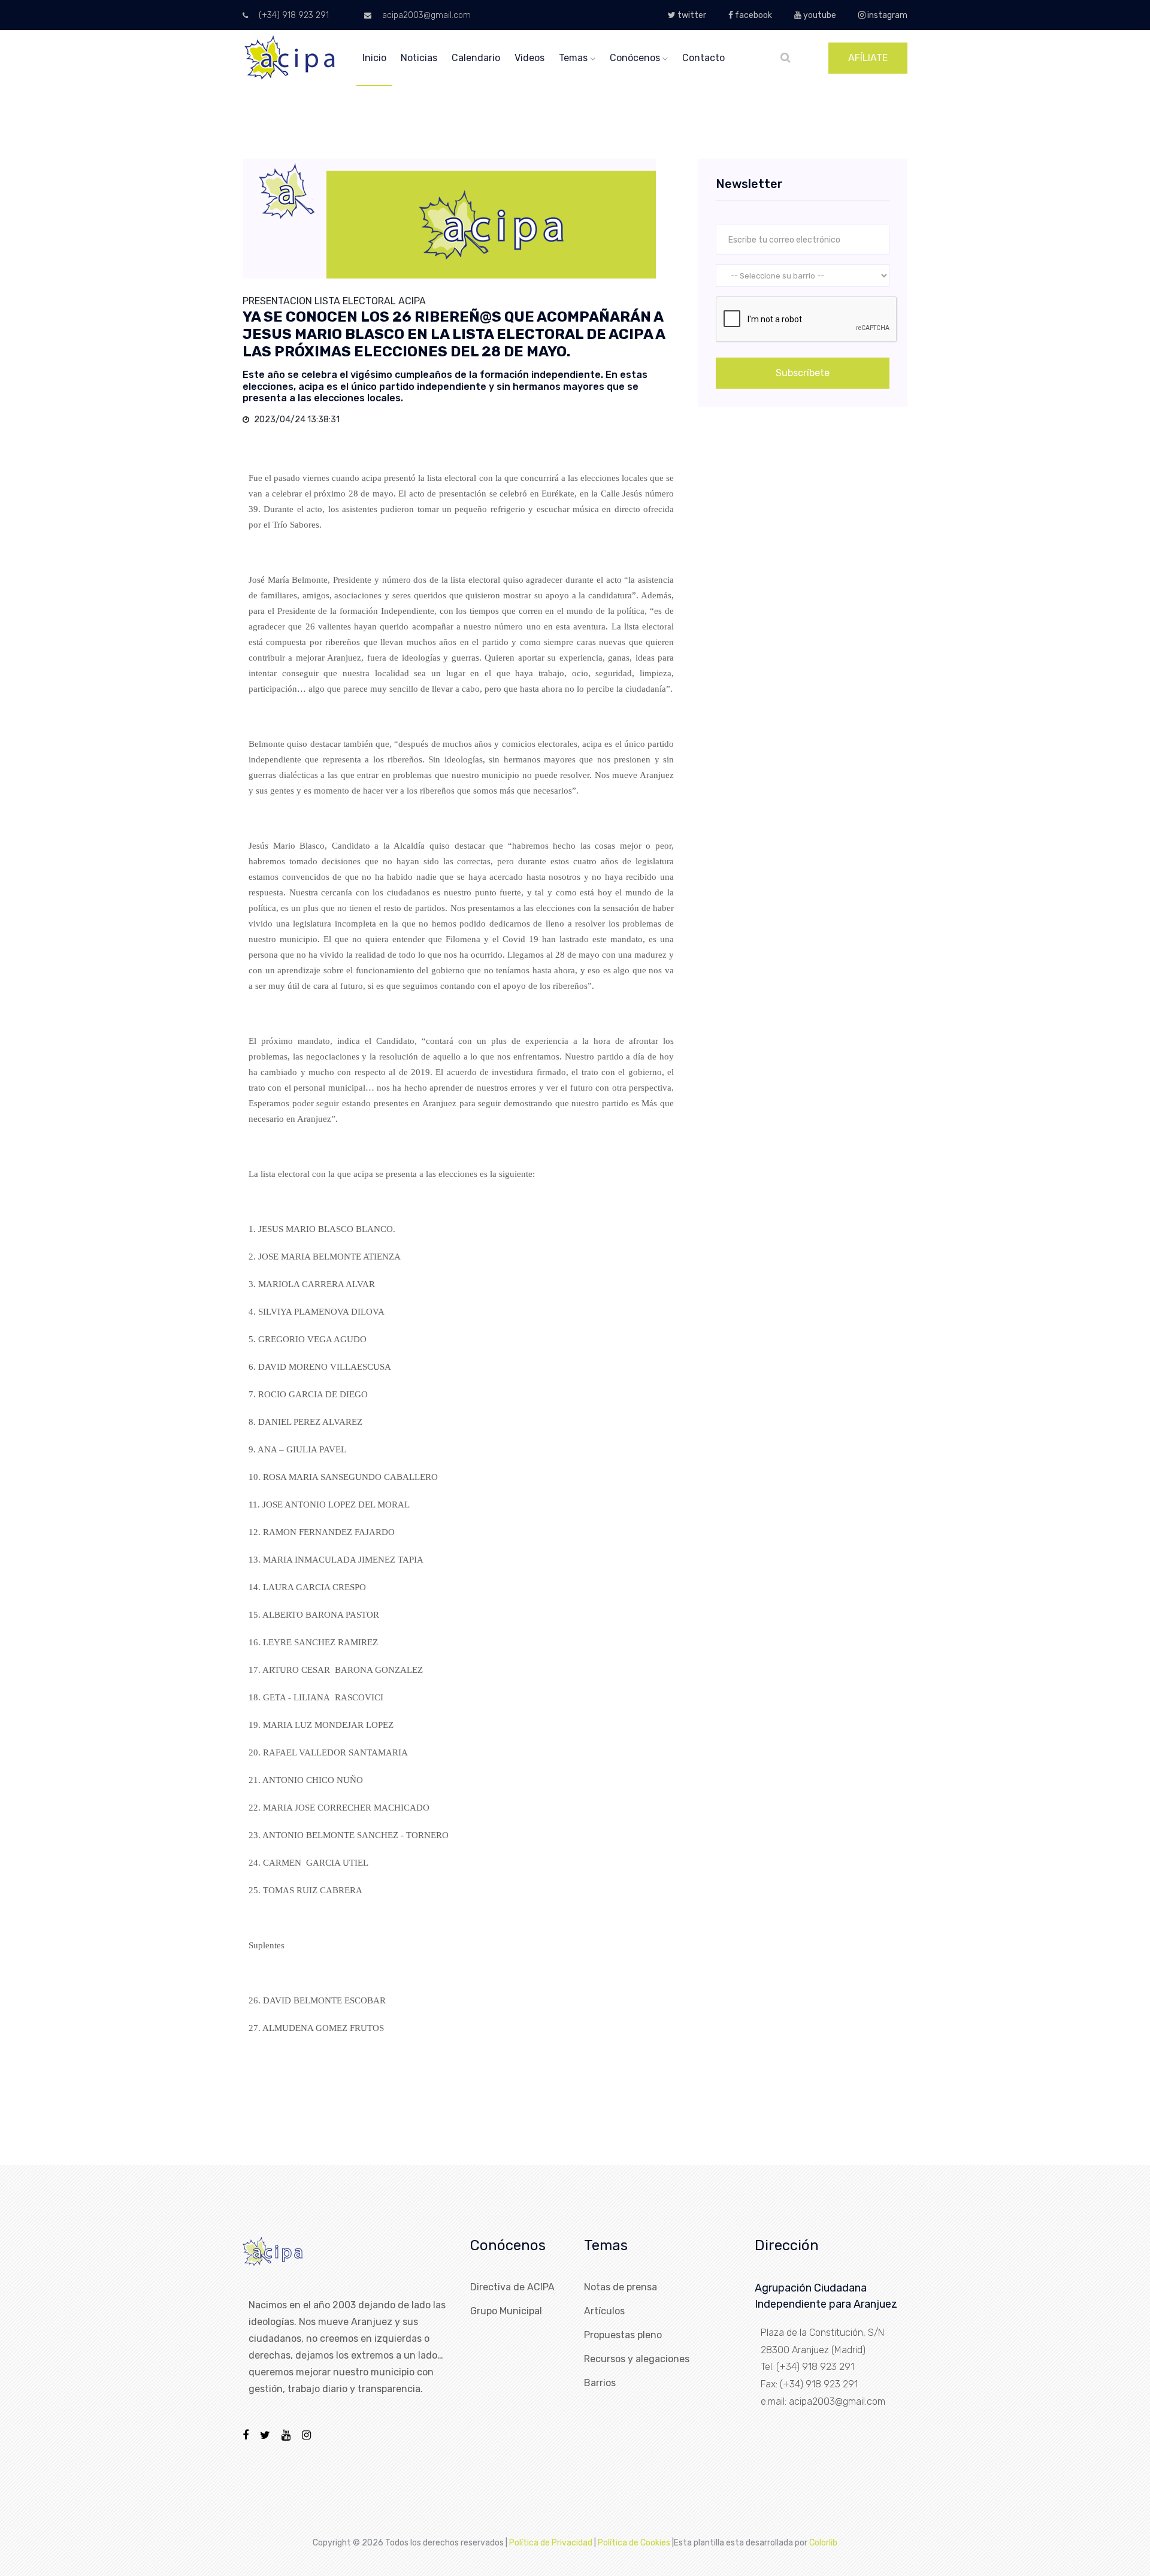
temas (574, 58)
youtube (819, 15)
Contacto (703, 58)
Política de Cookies (634, 2543)
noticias (419, 58)
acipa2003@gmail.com (425, 15)
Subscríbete (803, 373)
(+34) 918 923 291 (293, 15)
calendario (476, 58)
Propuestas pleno (623, 2335)
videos (529, 58)
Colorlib (823, 2543)
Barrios (600, 2383)
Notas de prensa (621, 2287)
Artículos (604, 2311)
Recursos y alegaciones (637, 2359)
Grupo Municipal (506, 2311)
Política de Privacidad (551, 2543)
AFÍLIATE (868, 58)
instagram (886, 15)
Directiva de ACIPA (512, 2287)
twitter (691, 15)
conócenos (636, 58)
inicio (374, 58)
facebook (753, 15)
